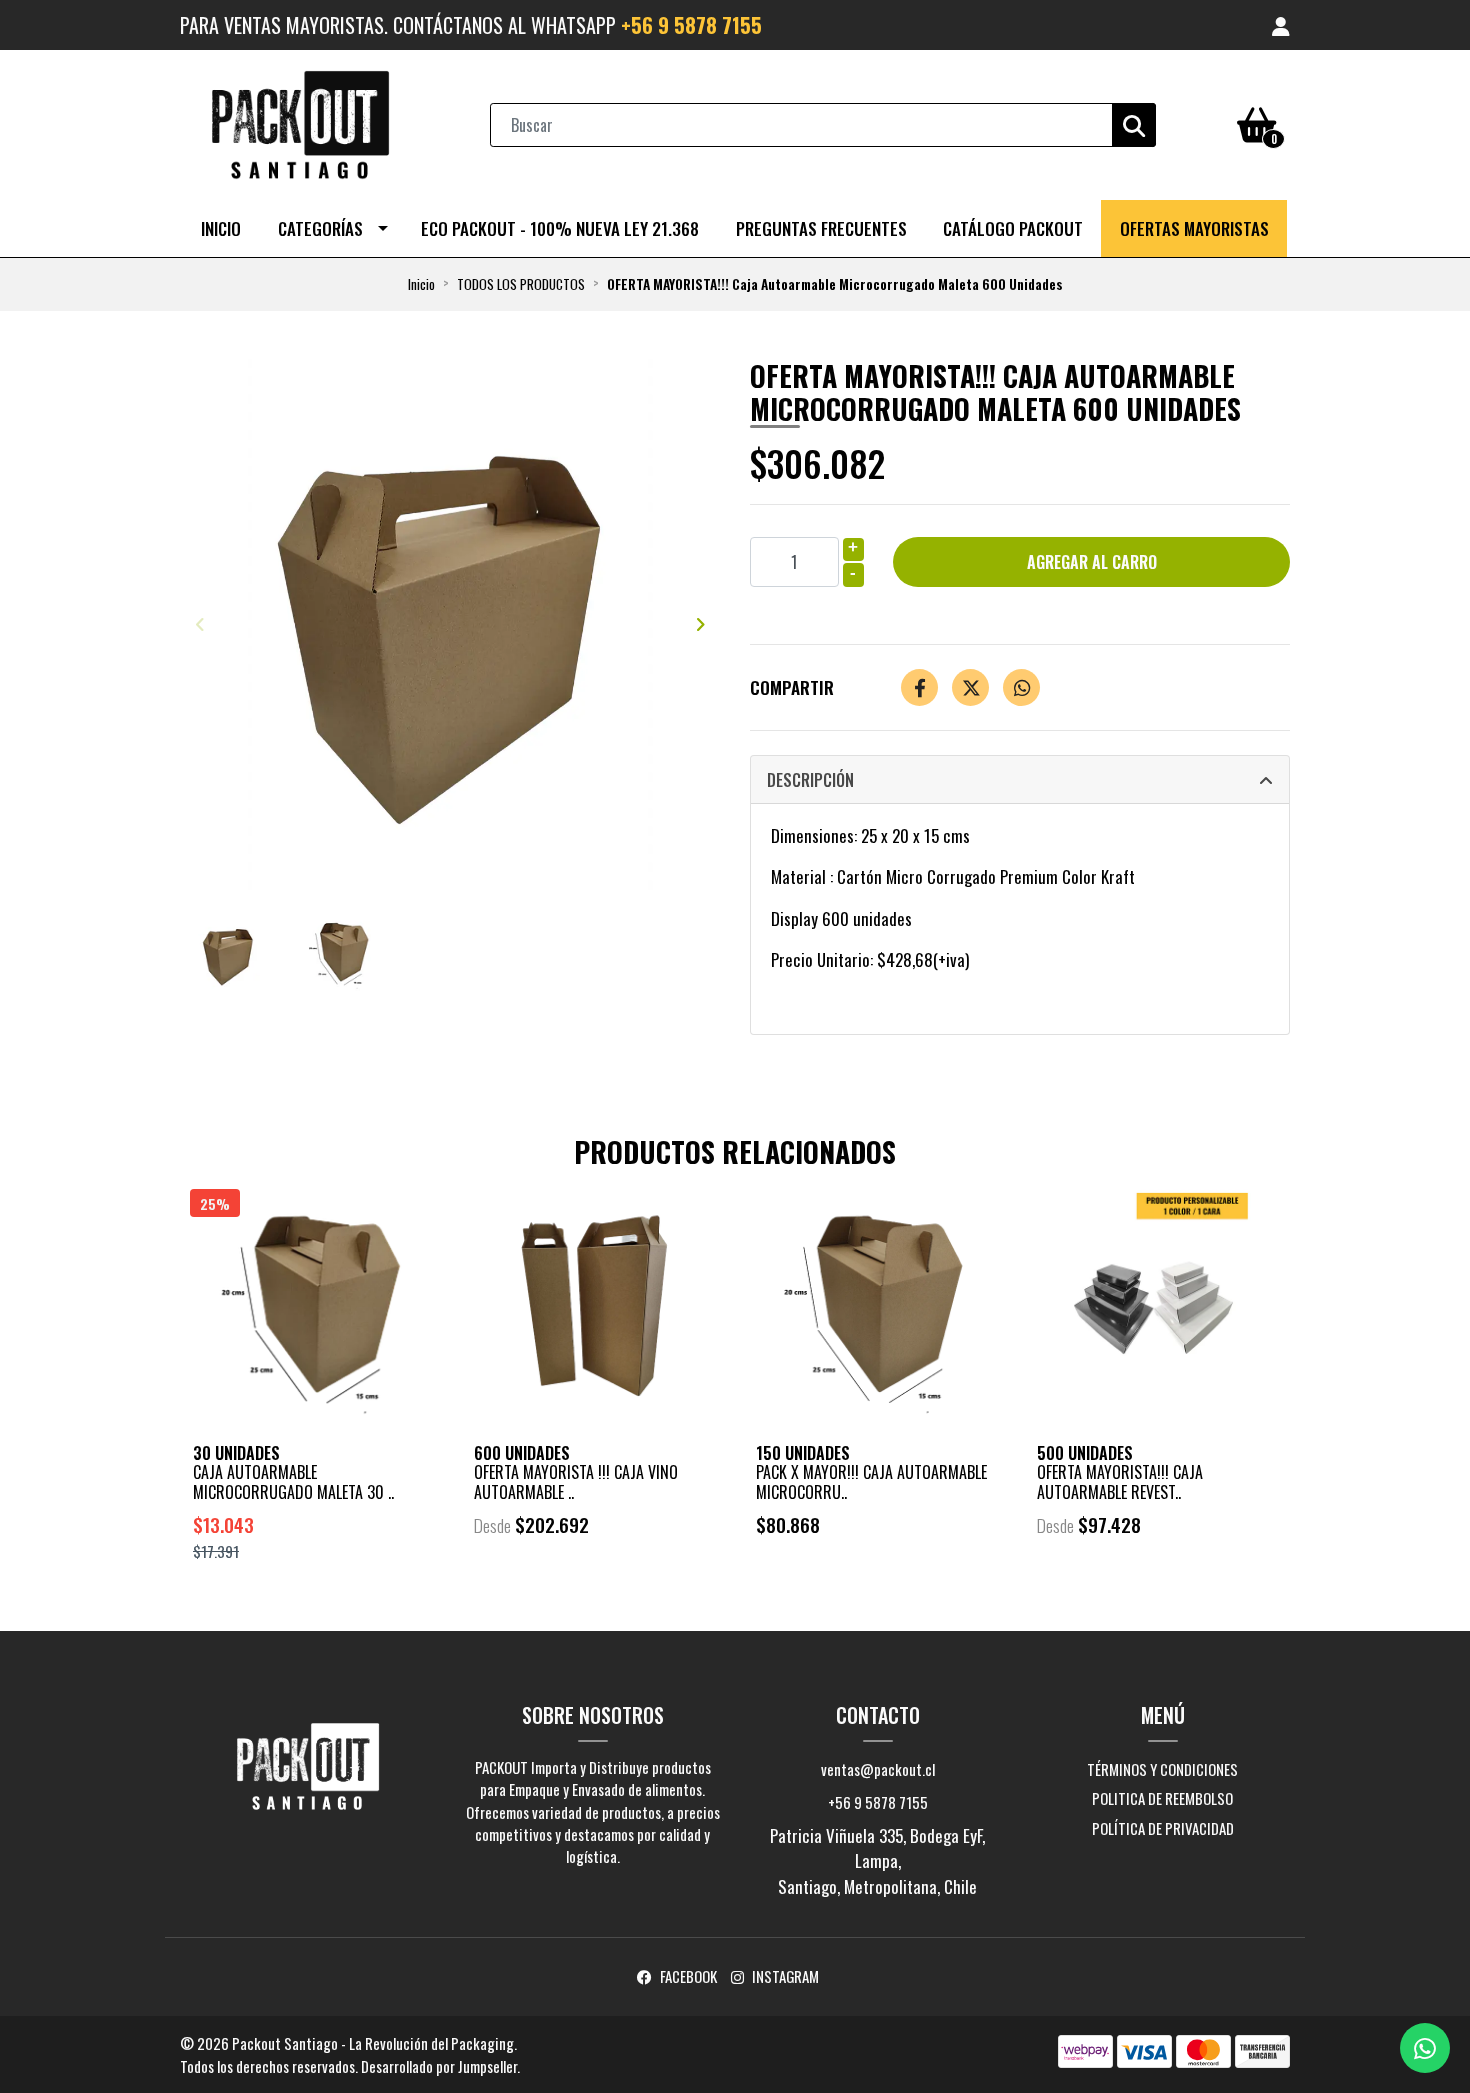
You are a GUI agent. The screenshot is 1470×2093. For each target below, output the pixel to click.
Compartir (792, 687)
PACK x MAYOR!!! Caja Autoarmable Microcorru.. (871, 1481)
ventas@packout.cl (878, 1769)
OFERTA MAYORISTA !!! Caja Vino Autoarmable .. (576, 1481)
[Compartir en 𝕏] (970, 687)
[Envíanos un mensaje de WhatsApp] (1425, 2048)
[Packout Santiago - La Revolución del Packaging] (300, 122)
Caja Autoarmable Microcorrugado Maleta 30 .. (293, 1481)
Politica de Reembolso (1162, 1798)
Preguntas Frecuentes (821, 228)
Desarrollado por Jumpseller (439, 2066)
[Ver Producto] (594, 1580)
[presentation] (200, 623)
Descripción (810, 780)
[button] (1281, 25)
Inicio (221, 228)
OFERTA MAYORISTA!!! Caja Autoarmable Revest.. (1120, 1481)
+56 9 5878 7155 (691, 25)
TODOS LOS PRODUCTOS (521, 284)
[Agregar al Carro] (365, 1604)
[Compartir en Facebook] (919, 687)
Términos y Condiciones (1162, 1769)
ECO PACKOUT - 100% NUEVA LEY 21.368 (560, 228)
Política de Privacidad (1163, 1828)
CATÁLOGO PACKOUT (1013, 228)
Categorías (320, 228)
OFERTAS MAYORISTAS (1194, 228)
